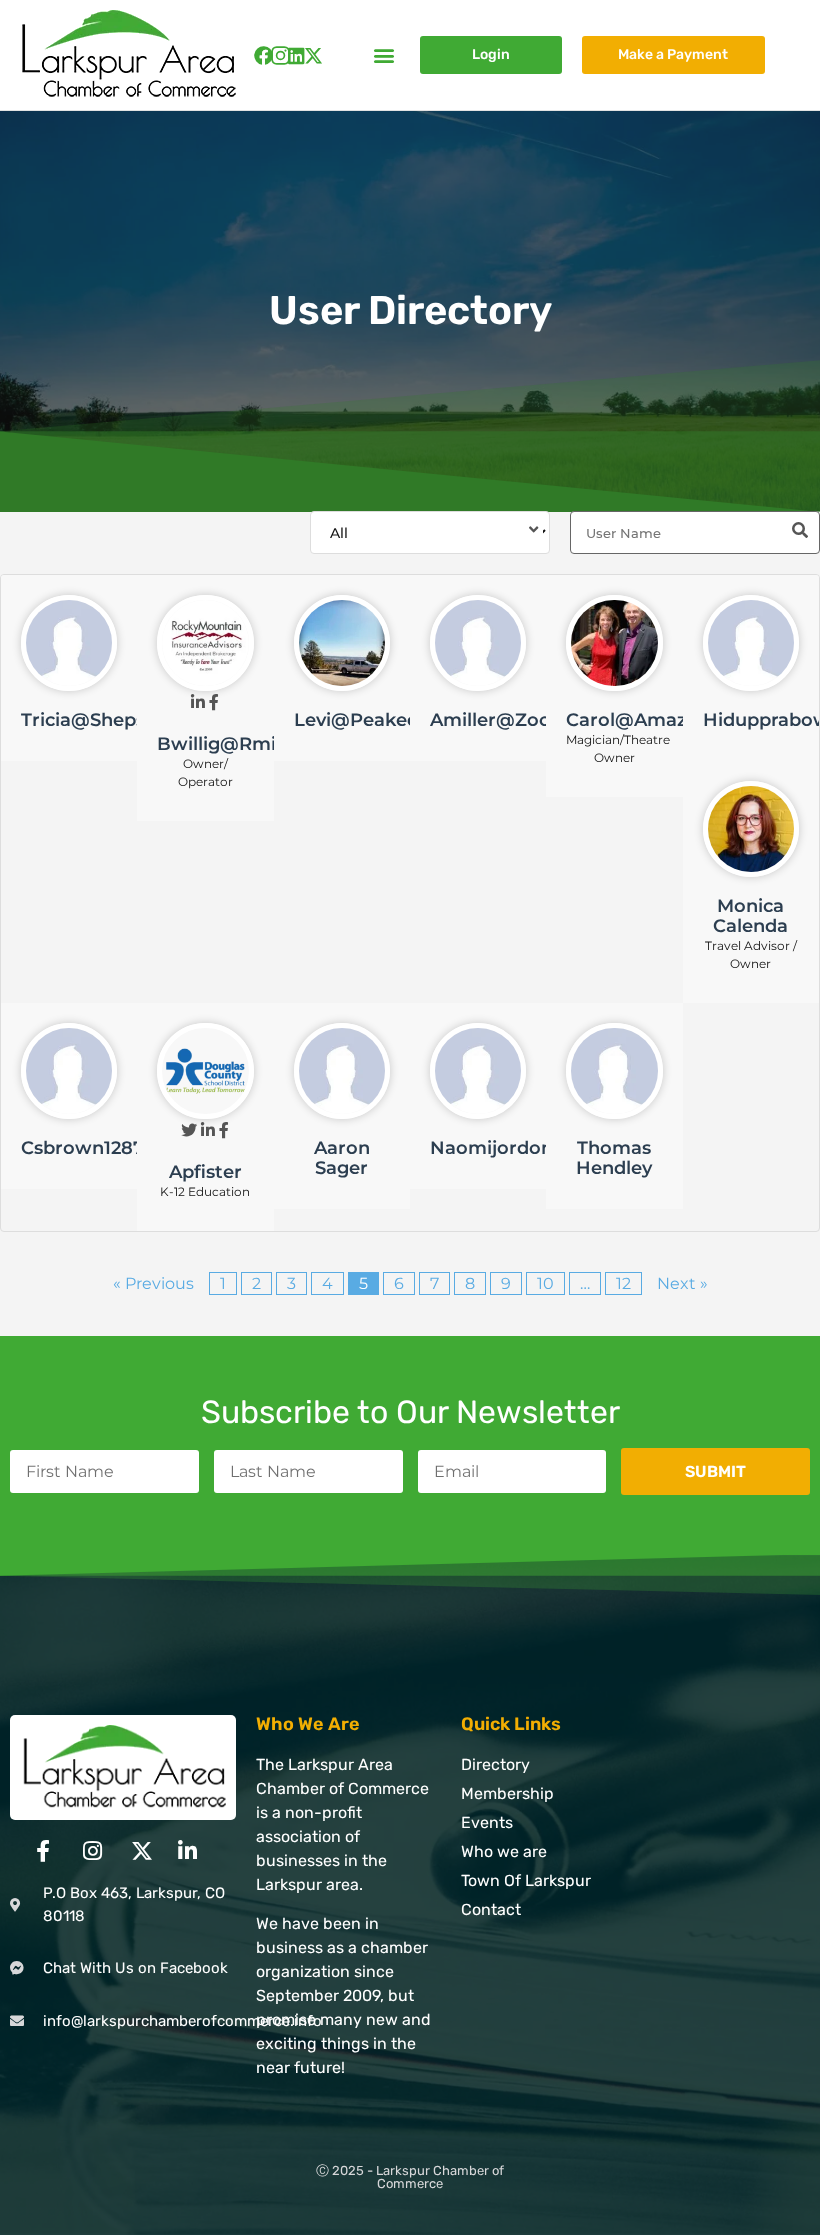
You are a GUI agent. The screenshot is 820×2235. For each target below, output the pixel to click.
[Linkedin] (296, 55)
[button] (383, 55)
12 (623, 1283)
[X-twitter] (313, 55)
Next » (682, 1283)
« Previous (153, 1283)
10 (545, 1283)
